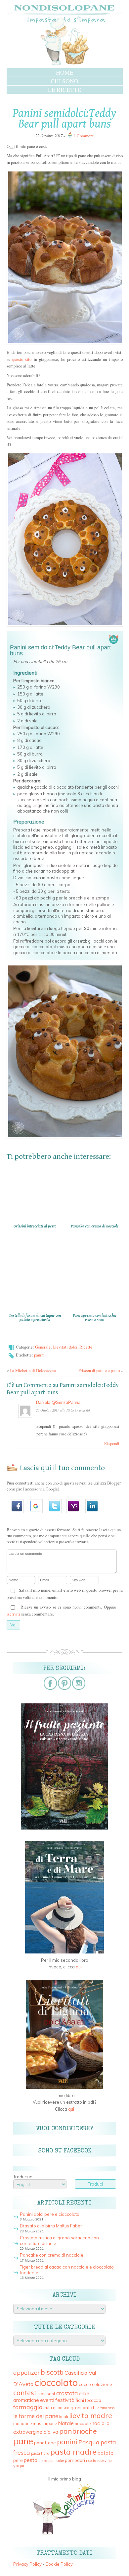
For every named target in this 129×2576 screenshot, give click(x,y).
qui (79, 1967)
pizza (43, 2461)
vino (108, 2461)
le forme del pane (36, 2416)
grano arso (106, 2408)
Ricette (86, 1347)
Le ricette (64, 90)
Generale (43, 1347)
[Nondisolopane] (64, 65)
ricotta (91, 2461)
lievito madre (91, 2415)
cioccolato (56, 2382)
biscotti (52, 2372)
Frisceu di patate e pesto (99, 1370)
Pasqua (89, 2442)
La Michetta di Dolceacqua (33, 1370)
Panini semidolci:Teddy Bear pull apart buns (64, 119)
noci (96, 2423)
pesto (31, 2460)
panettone (45, 2443)
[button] (19, 1515)
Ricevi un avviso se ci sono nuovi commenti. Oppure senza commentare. (61, 1611)
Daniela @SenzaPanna (58, 1402)
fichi (80, 2400)
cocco (85, 2384)
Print (114, 637)
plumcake (56, 2461)
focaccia (93, 2400)
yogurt (20, 2466)
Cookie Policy (59, 2564)
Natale (66, 2423)
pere (18, 2460)
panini (39, 1355)
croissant (46, 2394)
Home (65, 72)
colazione (102, 2384)
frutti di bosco (56, 2408)
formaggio (28, 2407)
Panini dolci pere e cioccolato (50, 2214)
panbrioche (78, 2431)
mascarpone (45, 2424)
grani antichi (84, 2407)
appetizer (26, 2373)
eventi (47, 2400)
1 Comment (84, 136)
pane (23, 2441)
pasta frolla (40, 2453)
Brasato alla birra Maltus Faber (51, 2226)
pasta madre (73, 2452)
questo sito (22, 359)
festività (65, 2400)
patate (106, 2453)
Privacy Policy (27, 2564)
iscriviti (13, 1614)
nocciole (83, 2424)
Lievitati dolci (65, 1347)
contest (25, 2393)
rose (100, 2461)
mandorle (22, 2424)
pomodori (75, 2460)
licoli (64, 2416)
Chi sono (64, 81)
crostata (67, 2393)
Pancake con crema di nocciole (52, 2255)
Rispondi (112, 1443)
